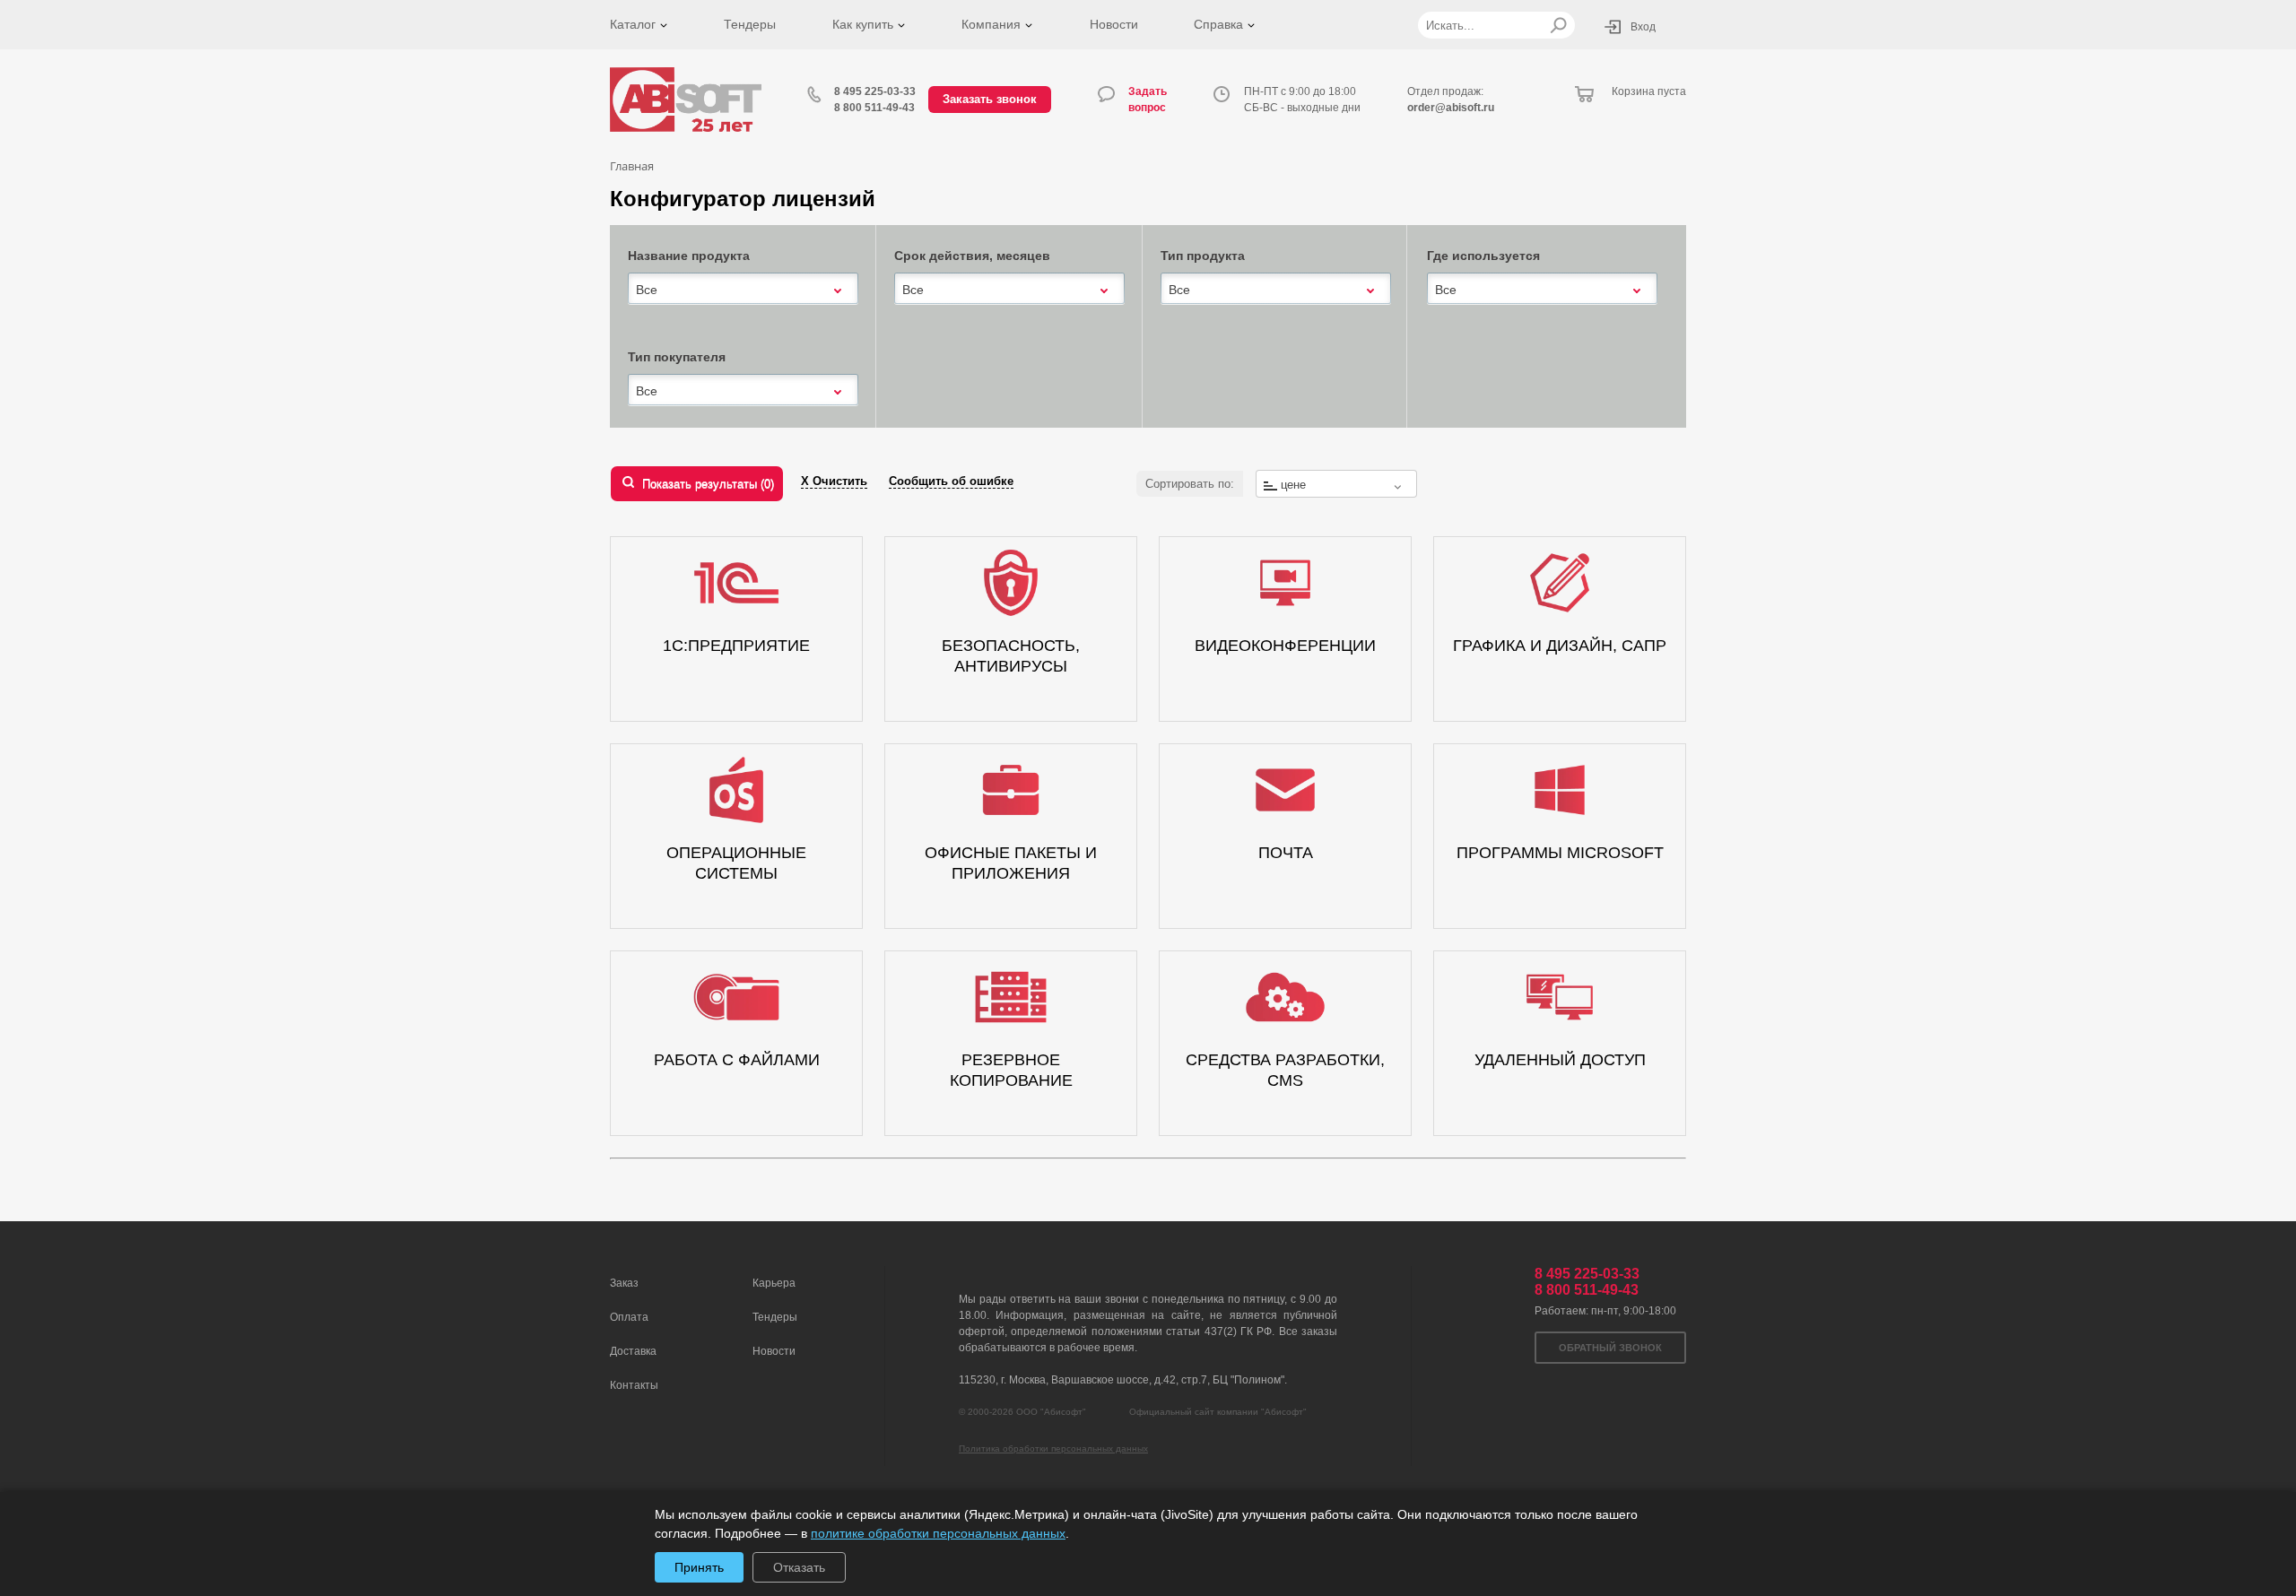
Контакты (634, 1385)
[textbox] (1336, 485)
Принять (699, 1567)
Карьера (774, 1283)
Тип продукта (1203, 256)
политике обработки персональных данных (938, 1533)
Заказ (624, 1283)
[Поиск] (1558, 25)
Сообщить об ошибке (951, 481)
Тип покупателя (677, 357)
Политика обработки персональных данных (1053, 1449)
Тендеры (750, 24)
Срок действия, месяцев (972, 256)
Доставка (633, 1351)
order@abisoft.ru (1451, 108)
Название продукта (689, 256)
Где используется (1483, 256)
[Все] (743, 288)
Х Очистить (834, 481)
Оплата (629, 1317)
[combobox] (743, 290)
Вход (1643, 27)
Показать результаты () (708, 484)
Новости (1114, 24)
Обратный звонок (1610, 1348)
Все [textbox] (647, 290)
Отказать (799, 1567)
